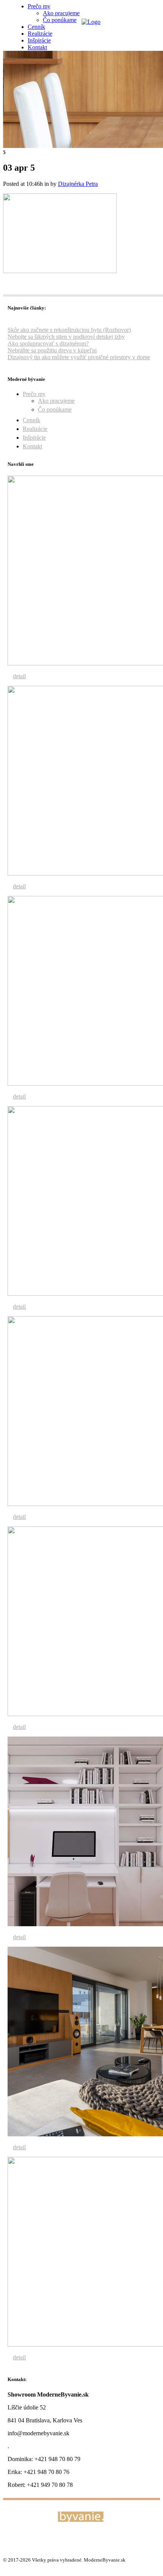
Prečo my (34, 394)
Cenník (31, 420)
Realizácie (35, 429)
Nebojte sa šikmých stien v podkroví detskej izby (66, 337)
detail (19, 676)
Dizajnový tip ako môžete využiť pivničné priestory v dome (79, 357)
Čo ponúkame (55, 409)
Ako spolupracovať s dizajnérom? (48, 343)
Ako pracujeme (56, 401)
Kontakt (32, 446)
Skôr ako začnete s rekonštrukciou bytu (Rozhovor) (69, 330)
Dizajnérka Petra (78, 184)
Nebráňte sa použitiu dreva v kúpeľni (52, 350)
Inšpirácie (34, 438)
